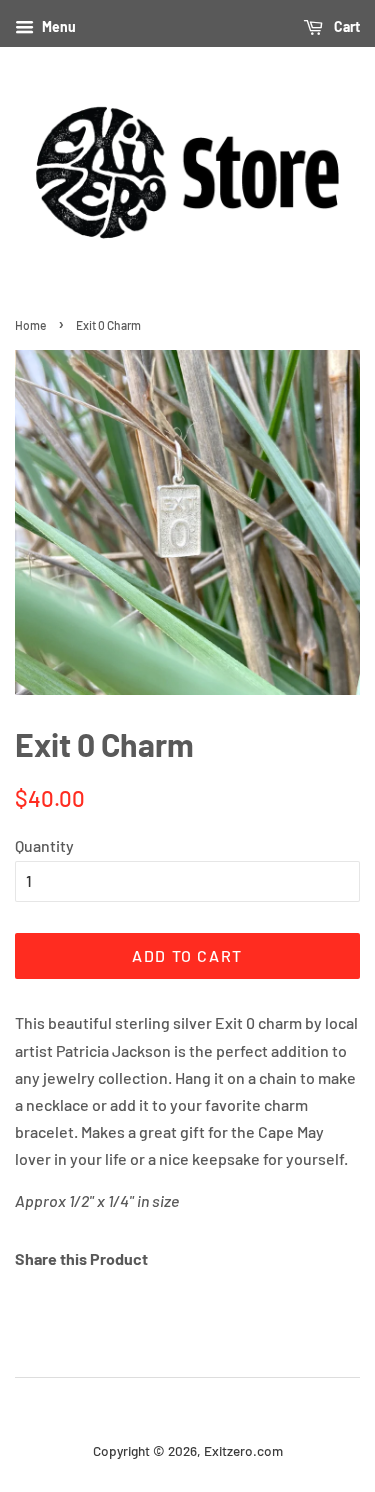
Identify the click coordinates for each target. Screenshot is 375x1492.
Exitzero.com (243, 1450)
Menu (57, 26)
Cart (345, 26)
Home (30, 325)
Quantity (44, 845)
